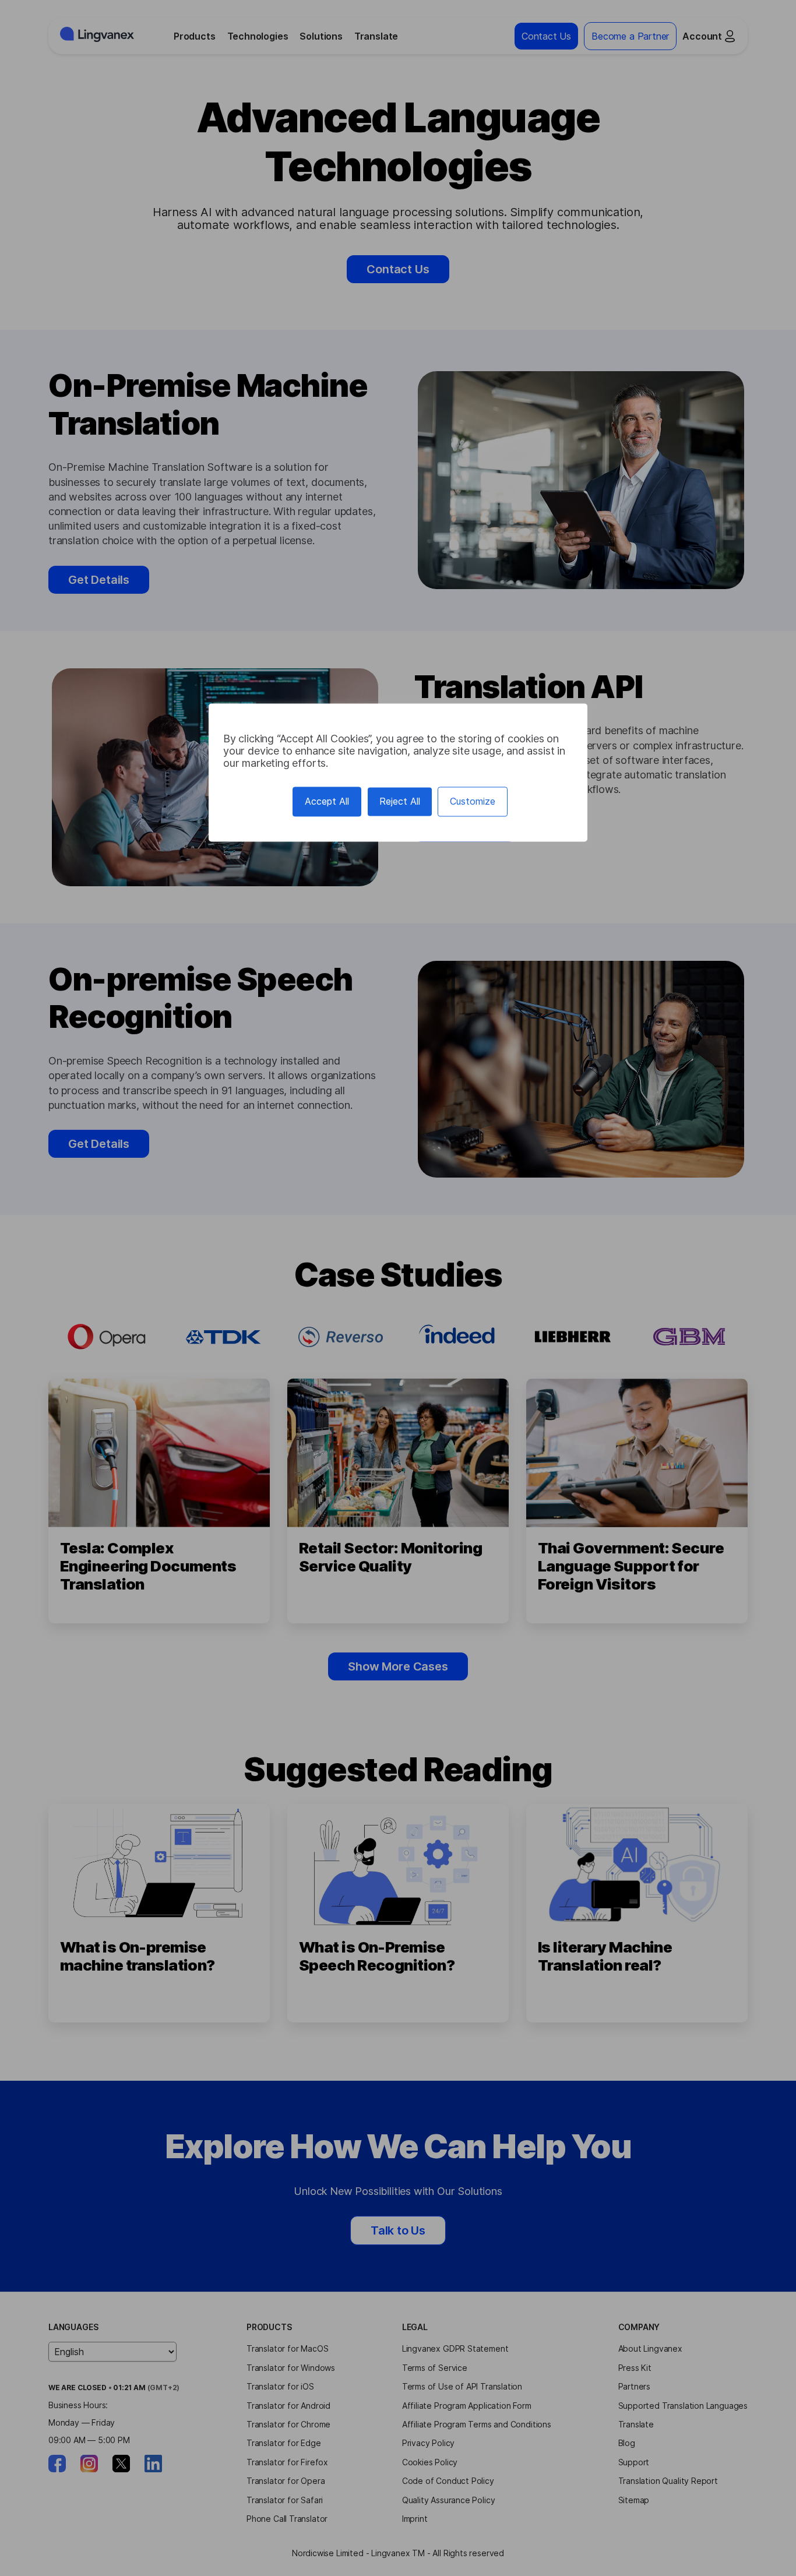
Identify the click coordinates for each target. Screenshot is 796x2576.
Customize (473, 802)
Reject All (400, 802)
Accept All (327, 802)
